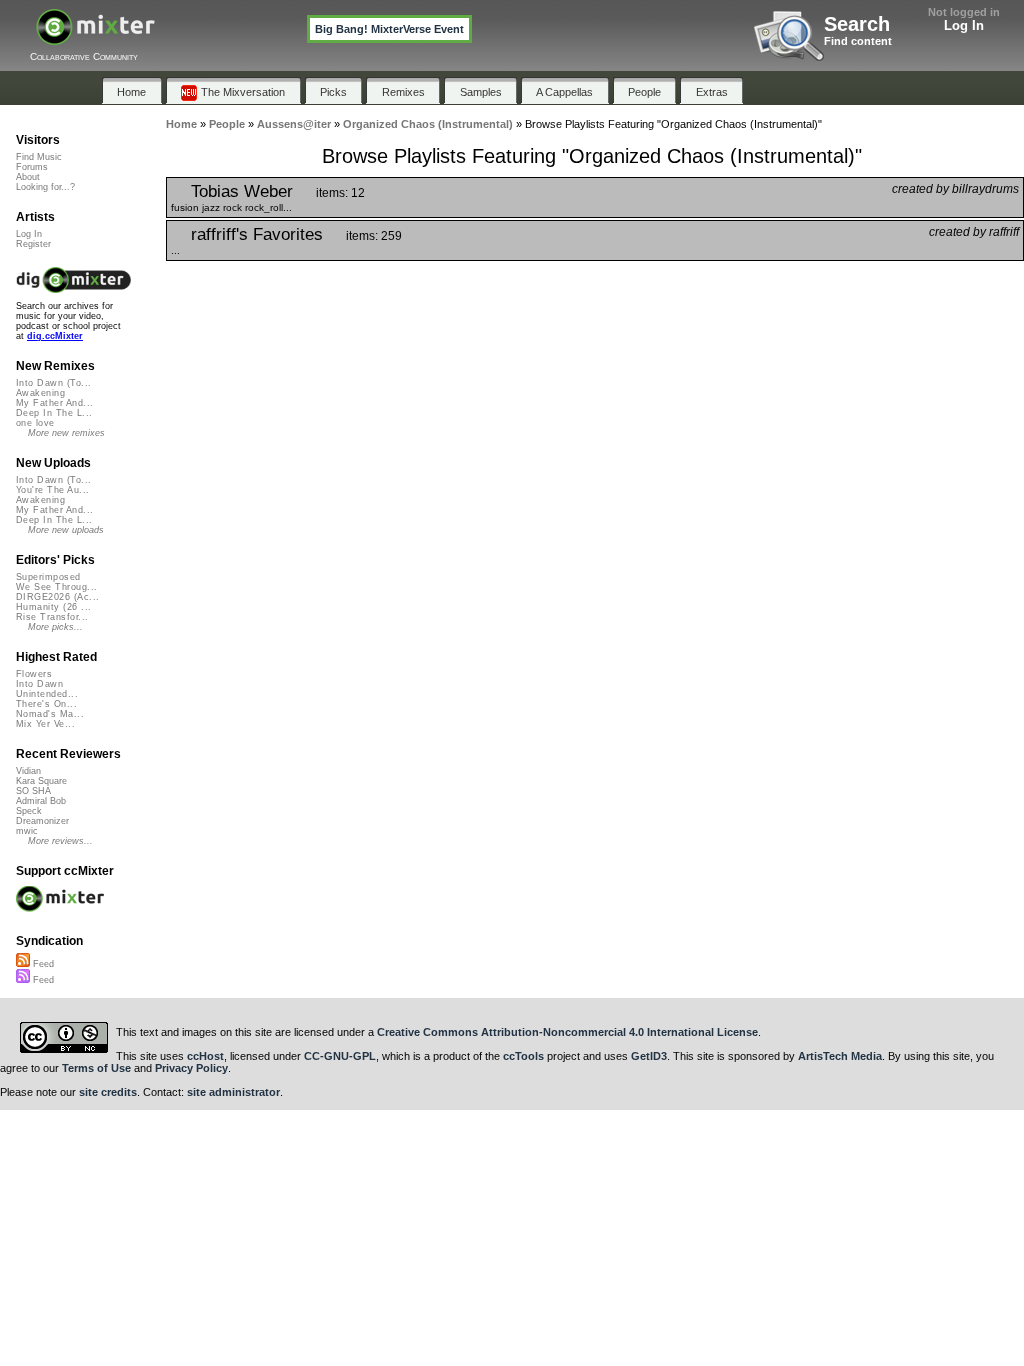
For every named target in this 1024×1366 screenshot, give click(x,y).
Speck (29, 811)
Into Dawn (39, 684)
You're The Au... (52, 490)
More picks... (55, 627)
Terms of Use (96, 1068)
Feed (42, 964)
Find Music (39, 157)
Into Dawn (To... (53, 383)
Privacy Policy (191, 1068)
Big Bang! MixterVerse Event (389, 29)
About (28, 177)
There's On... (46, 704)
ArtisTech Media (840, 1056)
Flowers (34, 674)
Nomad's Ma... (50, 714)
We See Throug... (56, 587)
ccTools (523, 1056)
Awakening (40, 393)
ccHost (205, 1056)
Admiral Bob (41, 801)
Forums (32, 167)
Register (33, 244)
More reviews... (60, 841)
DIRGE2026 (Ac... (57, 597)
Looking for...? (45, 187)
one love (35, 423)
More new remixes (66, 433)
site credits (108, 1092)
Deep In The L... (54, 413)
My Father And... (54, 403)
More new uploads (66, 530)
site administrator (233, 1092)
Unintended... (47, 694)
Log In (964, 25)
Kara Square (41, 781)
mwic (27, 831)
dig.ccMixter (55, 336)
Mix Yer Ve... (45, 724)
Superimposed (48, 577)
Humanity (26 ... (53, 607)
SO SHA (33, 791)
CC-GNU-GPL (340, 1056)
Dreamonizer (42, 821)
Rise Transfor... (52, 617)
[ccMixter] (95, 37)
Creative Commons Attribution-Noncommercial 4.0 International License (567, 1032)
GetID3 (649, 1056)
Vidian (28, 771)
